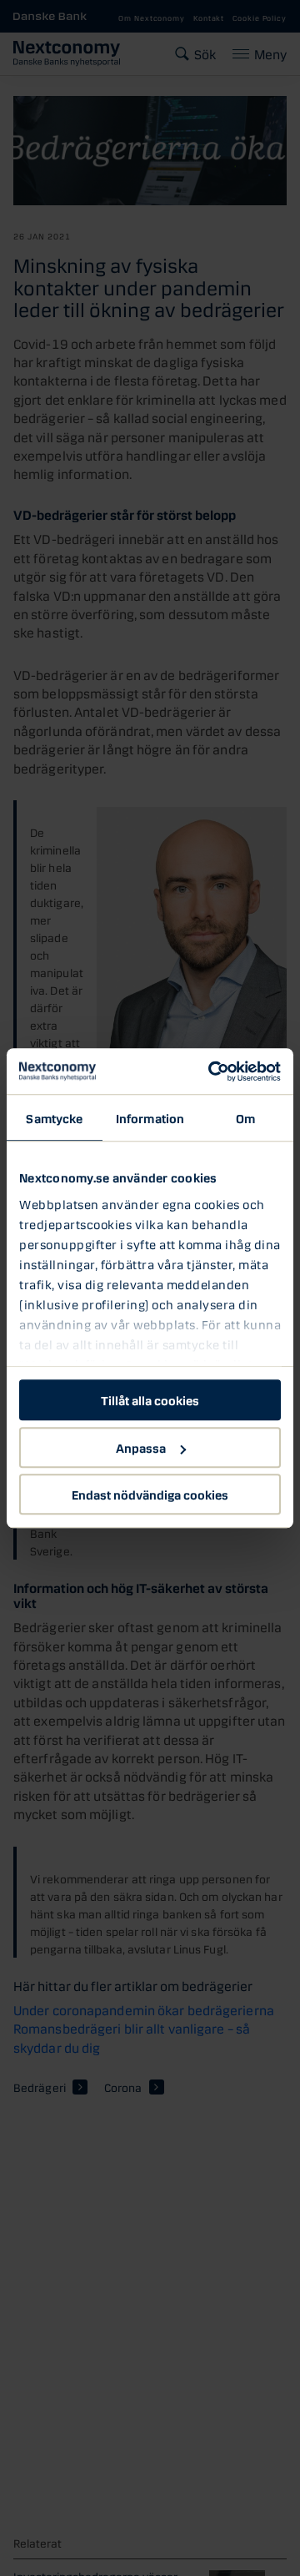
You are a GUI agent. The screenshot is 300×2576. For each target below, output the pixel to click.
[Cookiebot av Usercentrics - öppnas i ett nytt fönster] (212, 1071)
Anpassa (141, 1447)
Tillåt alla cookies (150, 1399)
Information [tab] (150, 1117)
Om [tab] (245, 1117)
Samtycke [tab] (54, 1117)
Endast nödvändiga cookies (150, 1494)
